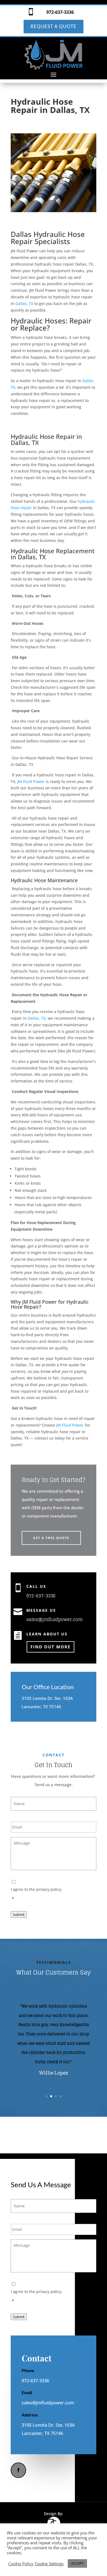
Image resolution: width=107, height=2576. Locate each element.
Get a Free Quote (51, 1538)
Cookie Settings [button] (49, 2564)
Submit (19, 1915)
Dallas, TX (24, 303)
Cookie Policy (21, 2564)
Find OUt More (50, 1647)
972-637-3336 (60, 12)
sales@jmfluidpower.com (54, 1619)
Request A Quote (54, 26)
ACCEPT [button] (77, 2563)
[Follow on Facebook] (18, 2470)
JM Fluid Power (31, 781)
